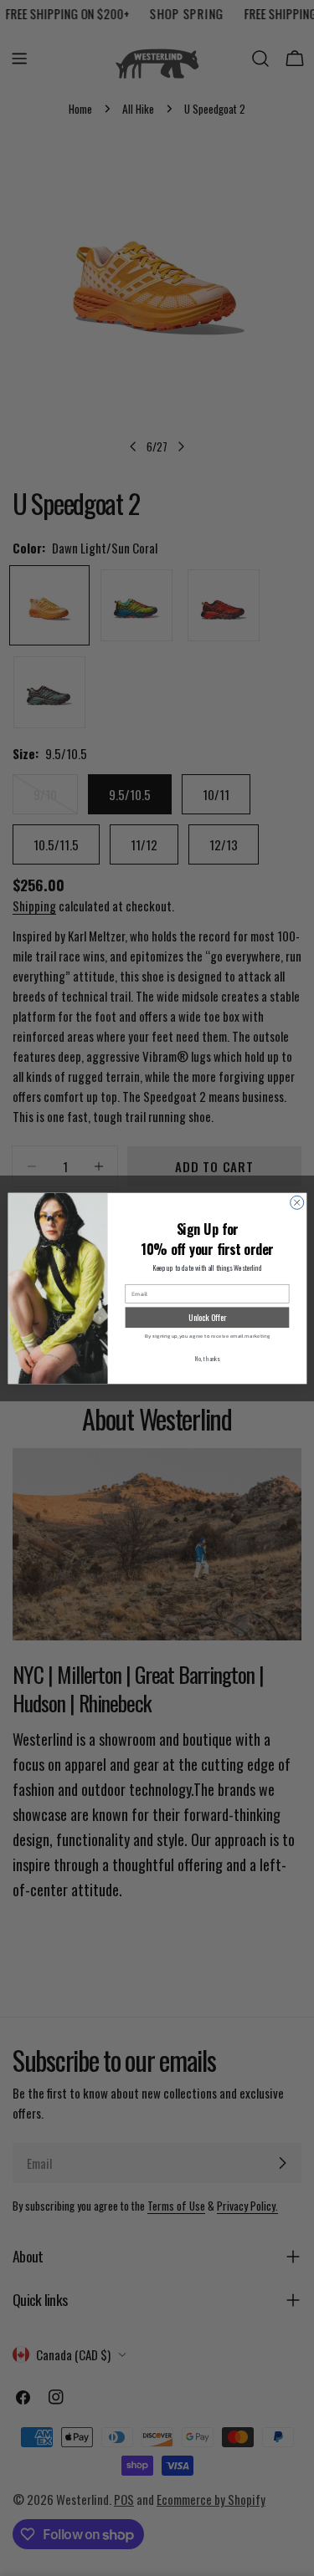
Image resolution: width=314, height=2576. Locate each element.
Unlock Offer (207, 1317)
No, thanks (207, 1357)
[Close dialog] (296, 1202)
